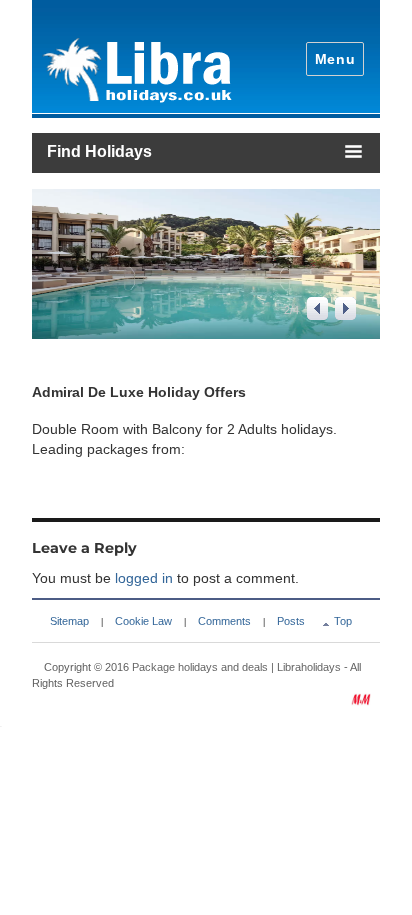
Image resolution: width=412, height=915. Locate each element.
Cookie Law (143, 621)
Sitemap (69, 621)
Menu (335, 59)
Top (343, 621)
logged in (144, 578)
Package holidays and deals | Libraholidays (236, 667)
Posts (291, 621)
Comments (224, 621)
